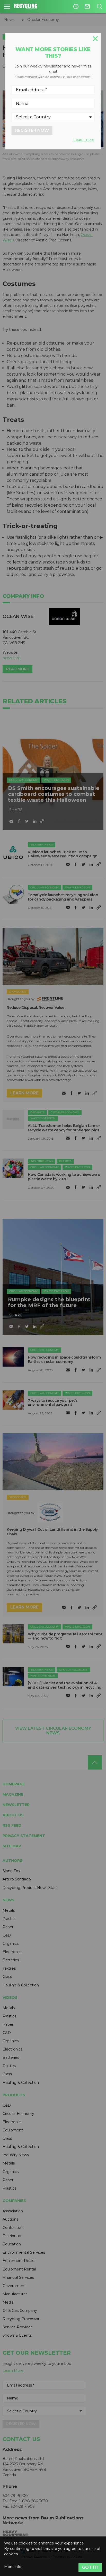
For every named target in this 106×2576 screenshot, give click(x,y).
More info (13, 2567)
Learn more (84, 140)
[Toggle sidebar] (7, 6)
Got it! (90, 2567)
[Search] (99, 6)
